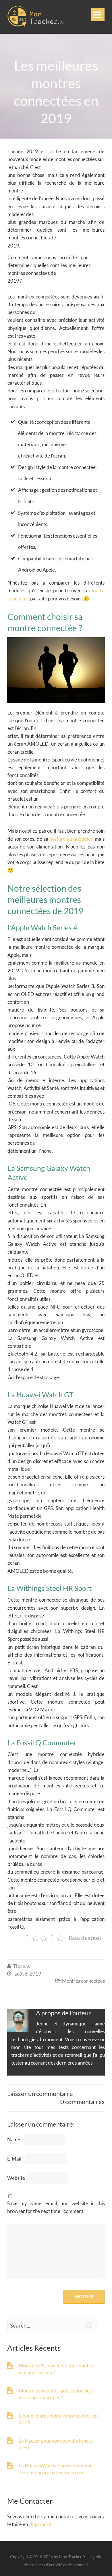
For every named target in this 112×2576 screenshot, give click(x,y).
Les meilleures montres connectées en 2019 (58, 2419)
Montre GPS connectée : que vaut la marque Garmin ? (56, 2369)
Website (16, 2178)
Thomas (22, 1966)
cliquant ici (40, 2524)
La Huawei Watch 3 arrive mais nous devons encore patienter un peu (57, 2469)
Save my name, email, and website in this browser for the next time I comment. (56, 2207)
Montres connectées (83, 1981)
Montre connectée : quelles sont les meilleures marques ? (55, 2394)
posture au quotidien (71, 839)
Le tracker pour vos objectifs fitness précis (56, 2444)
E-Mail (16, 2159)
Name (15, 2139)
